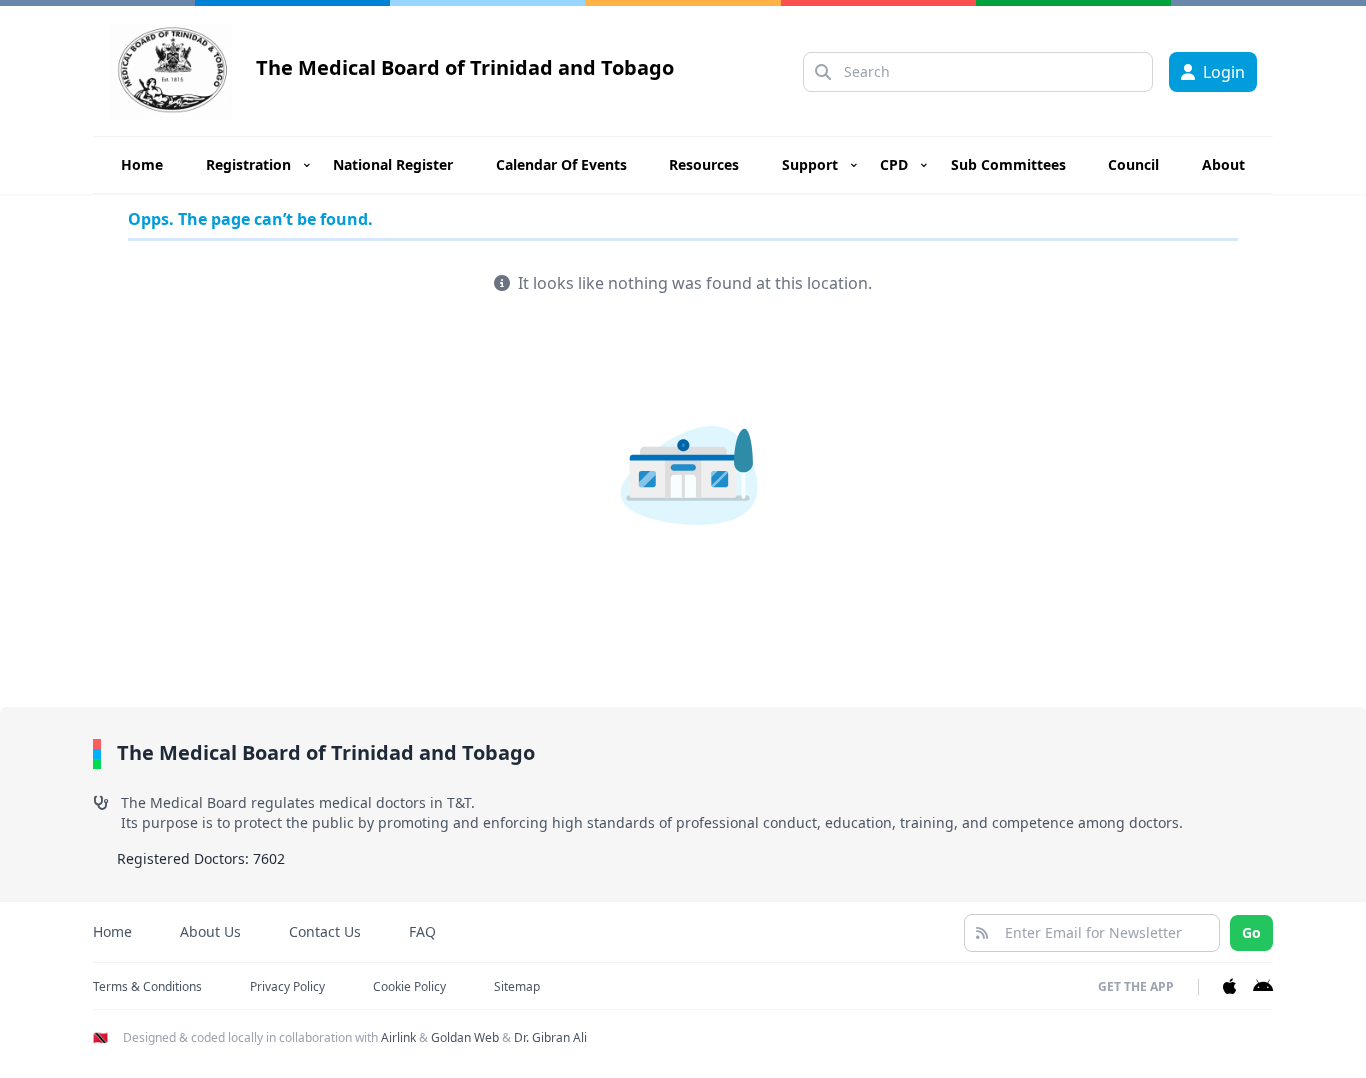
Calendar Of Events (561, 164)
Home (142, 164)
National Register (393, 164)
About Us (210, 931)
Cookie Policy (409, 986)
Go (1251, 932)
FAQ (422, 931)
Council (1133, 164)
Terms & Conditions (147, 986)
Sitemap (517, 986)
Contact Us (325, 931)
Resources (704, 164)
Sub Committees (1008, 164)
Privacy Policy (287, 986)
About (1223, 164)
